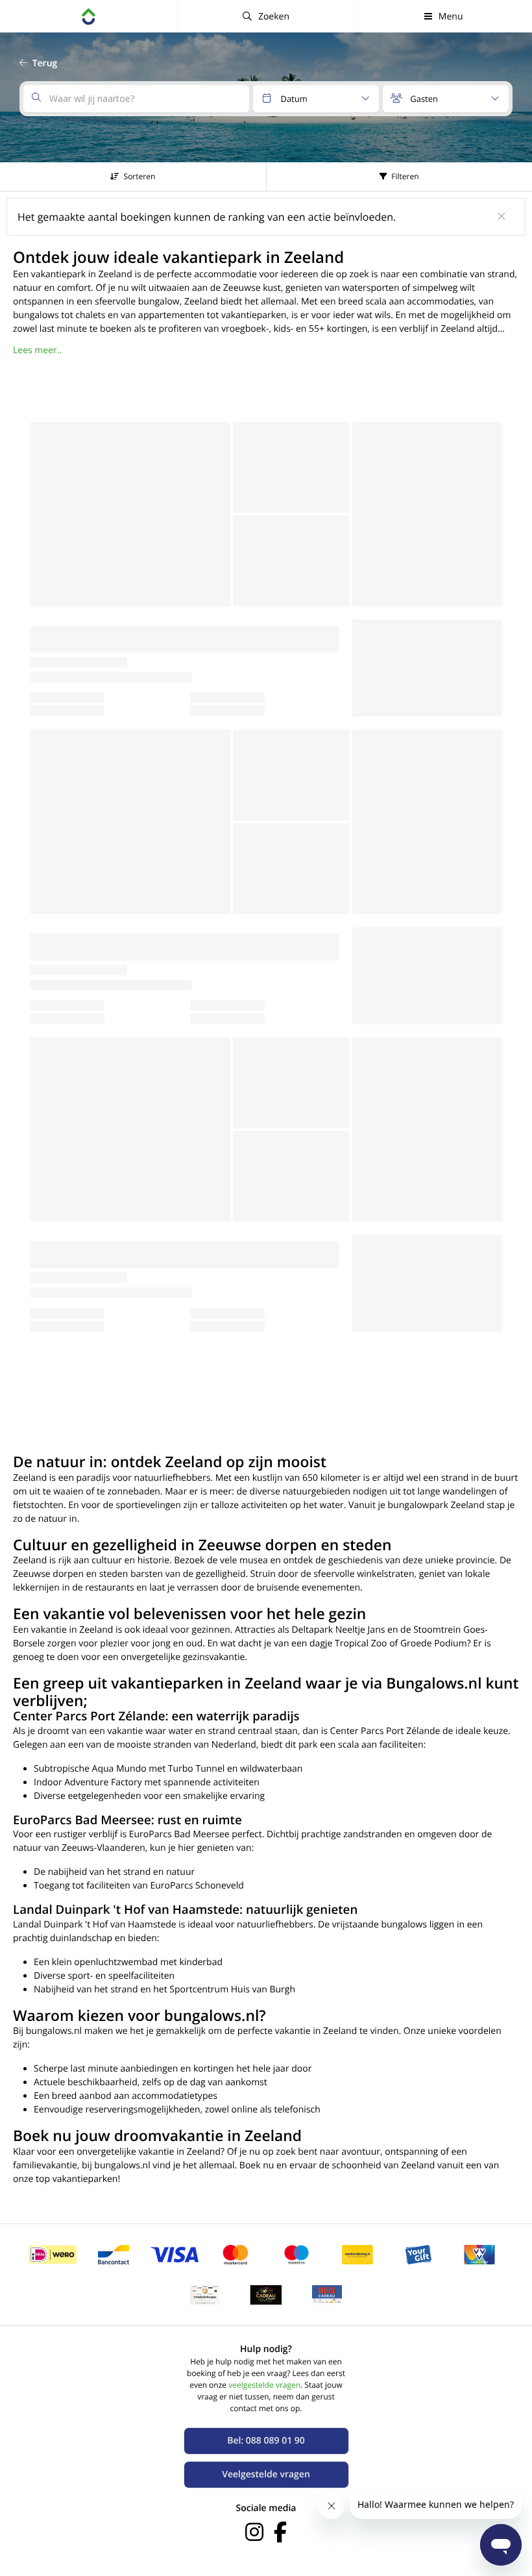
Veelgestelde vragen (266, 2474)
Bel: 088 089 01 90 (266, 2441)
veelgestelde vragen (264, 2385)
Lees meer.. (37, 350)
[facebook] (280, 2532)
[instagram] (254, 2532)
